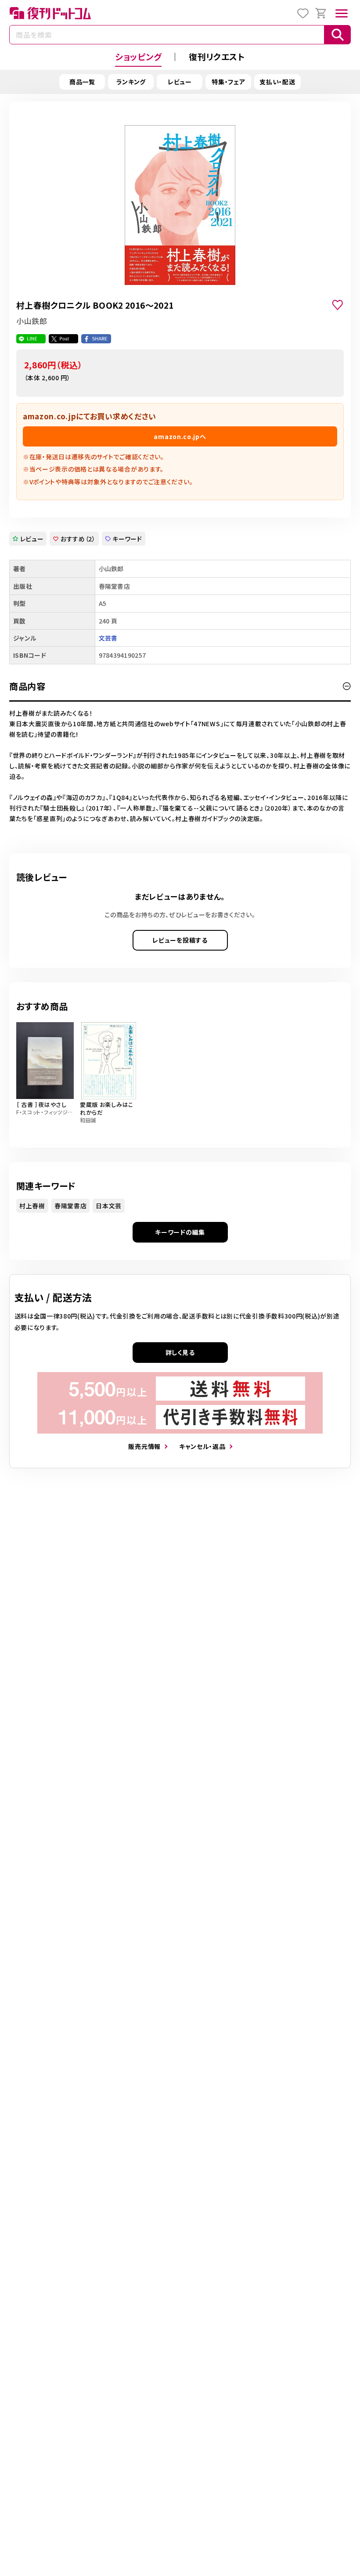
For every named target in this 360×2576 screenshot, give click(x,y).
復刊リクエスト (217, 56)
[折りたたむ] (347, 686)
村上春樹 (32, 1206)
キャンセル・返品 (202, 1446)
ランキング (131, 82)
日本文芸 (109, 1206)
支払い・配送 (277, 82)
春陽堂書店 (71, 1206)
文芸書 (108, 638)
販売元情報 (144, 1446)
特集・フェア (228, 82)
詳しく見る (180, 1352)
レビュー (180, 82)
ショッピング (138, 56)
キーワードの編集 (180, 1232)
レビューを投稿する (180, 940)
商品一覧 (82, 82)
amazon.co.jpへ (180, 436)
